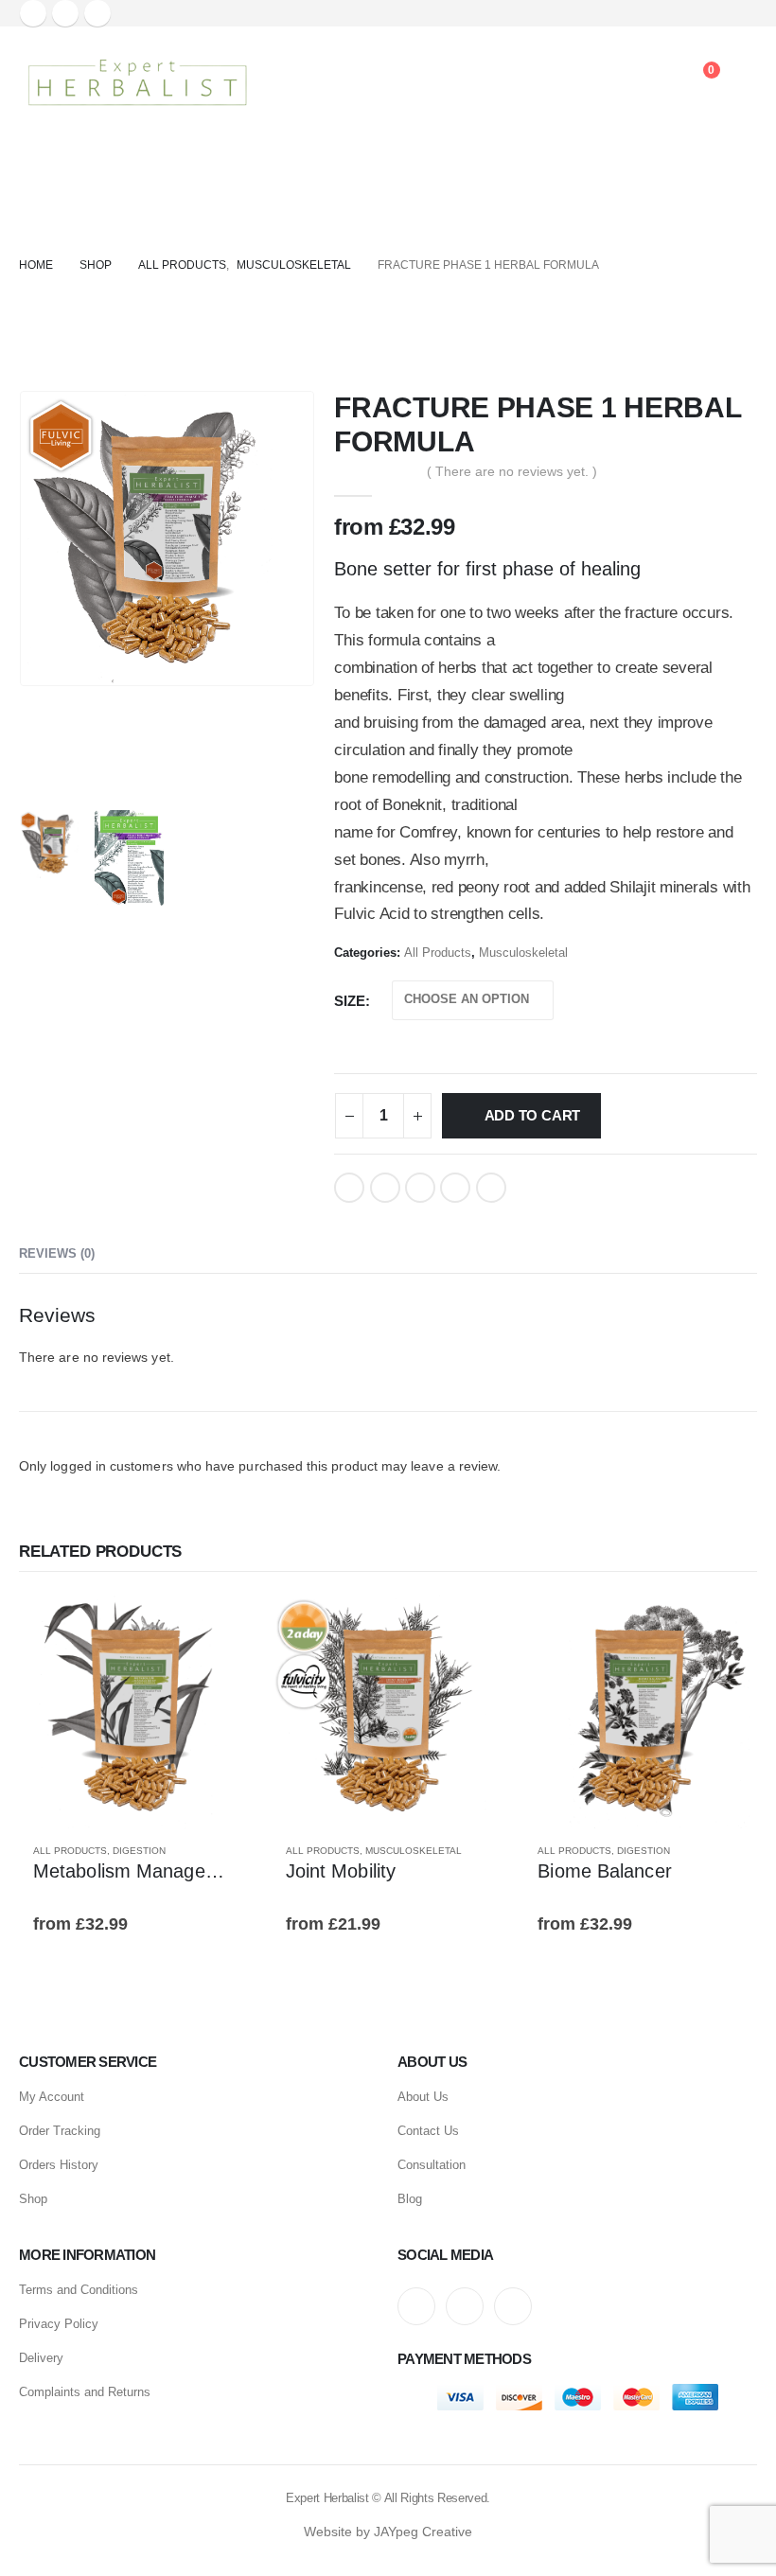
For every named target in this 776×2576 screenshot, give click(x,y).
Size (350, 1001)
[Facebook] (33, 13)
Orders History (59, 2165)
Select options (221, 1626)
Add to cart (533, 1115)
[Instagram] (97, 13)
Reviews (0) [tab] (57, 1253)
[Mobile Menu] (288, 82)
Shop (33, 2199)
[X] (65, 13)
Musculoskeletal (523, 953)
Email (491, 1188)
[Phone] (647, 82)
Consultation (432, 2165)
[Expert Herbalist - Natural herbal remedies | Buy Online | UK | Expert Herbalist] (137, 82)
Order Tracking (60, 2131)
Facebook (349, 1188)
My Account (52, 2097)
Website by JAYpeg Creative (388, 2532)
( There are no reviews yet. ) (512, 471)
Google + (455, 1188)
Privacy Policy (59, 2324)
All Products (438, 953)
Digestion (139, 1851)
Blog (410, 2199)
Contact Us (428, 2131)
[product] (136, 1711)
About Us (423, 2097)
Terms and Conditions (79, 2290)
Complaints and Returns (85, 2392)
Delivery (41, 2358)
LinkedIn (420, 1188)
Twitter (385, 1188)
